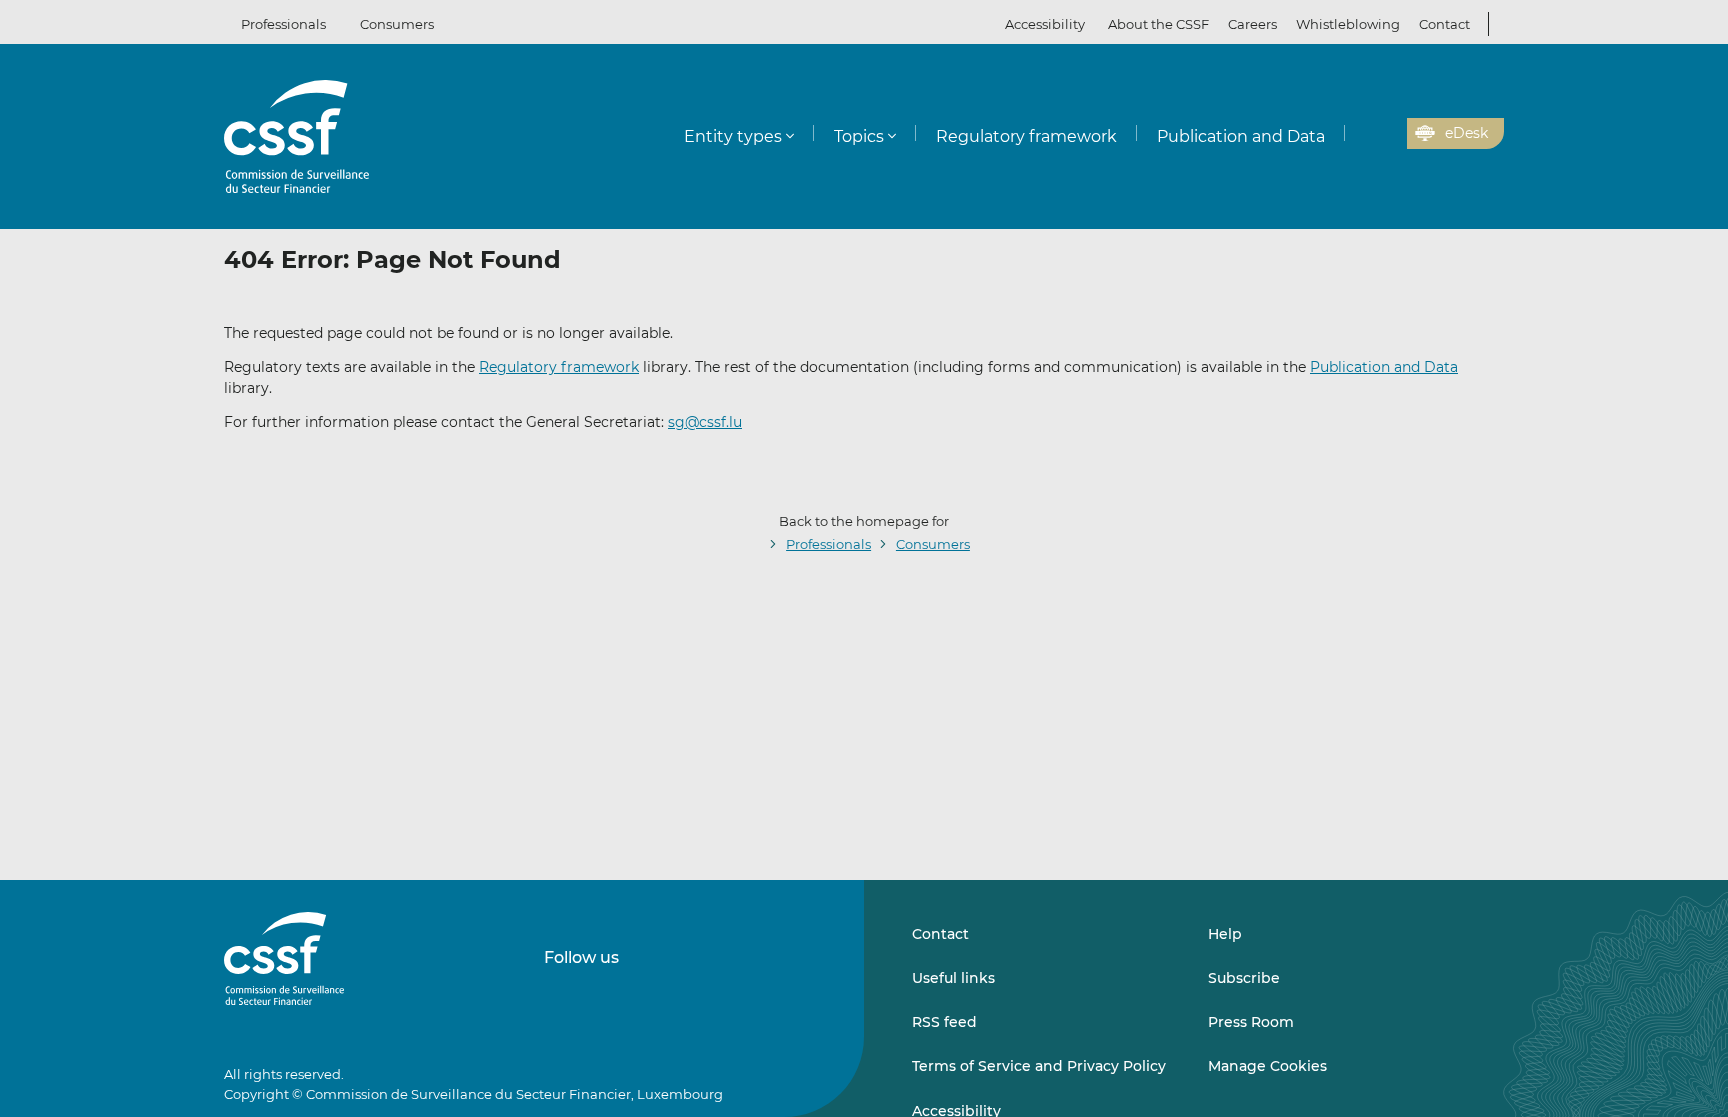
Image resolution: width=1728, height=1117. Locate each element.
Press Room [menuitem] (1251, 1022)
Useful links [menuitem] (953, 978)
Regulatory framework (559, 367)
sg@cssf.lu (705, 422)
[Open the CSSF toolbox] (1385, 134)
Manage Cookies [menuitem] (1267, 1066)
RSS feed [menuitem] (944, 1022)
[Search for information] (1361, 134)
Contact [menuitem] (1444, 24)
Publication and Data (1384, 367)
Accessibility (1045, 24)
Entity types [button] (733, 136)
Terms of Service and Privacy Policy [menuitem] (1039, 1066)
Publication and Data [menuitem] (1241, 136)
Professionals (283, 24)
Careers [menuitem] (1252, 24)
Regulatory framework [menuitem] (1026, 136)
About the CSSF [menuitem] (1158, 24)
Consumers (397, 24)
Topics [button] (859, 136)
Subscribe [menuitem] (1244, 978)
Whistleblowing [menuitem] (1348, 24)
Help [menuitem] (1225, 934)
